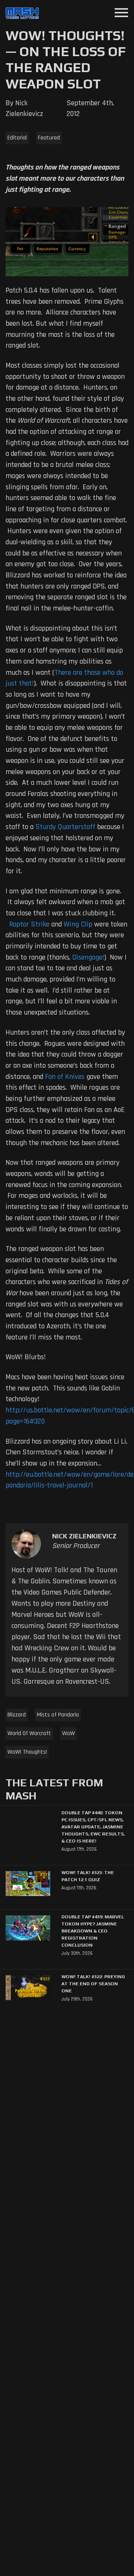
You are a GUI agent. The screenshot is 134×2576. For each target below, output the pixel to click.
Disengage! (88, 957)
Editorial (17, 138)
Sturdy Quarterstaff (65, 827)
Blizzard (17, 1715)
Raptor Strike (29, 924)
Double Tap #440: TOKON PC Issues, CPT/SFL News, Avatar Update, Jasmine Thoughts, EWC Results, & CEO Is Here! (93, 1827)
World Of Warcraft (29, 1733)
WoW (68, 1733)
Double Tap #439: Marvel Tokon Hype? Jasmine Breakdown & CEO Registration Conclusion (93, 1931)
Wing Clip (78, 924)
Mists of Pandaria (58, 1715)
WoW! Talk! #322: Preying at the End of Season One (93, 1984)
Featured (49, 138)
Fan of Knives (65, 1077)
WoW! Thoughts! (27, 1752)
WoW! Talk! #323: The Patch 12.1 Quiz (88, 1876)
